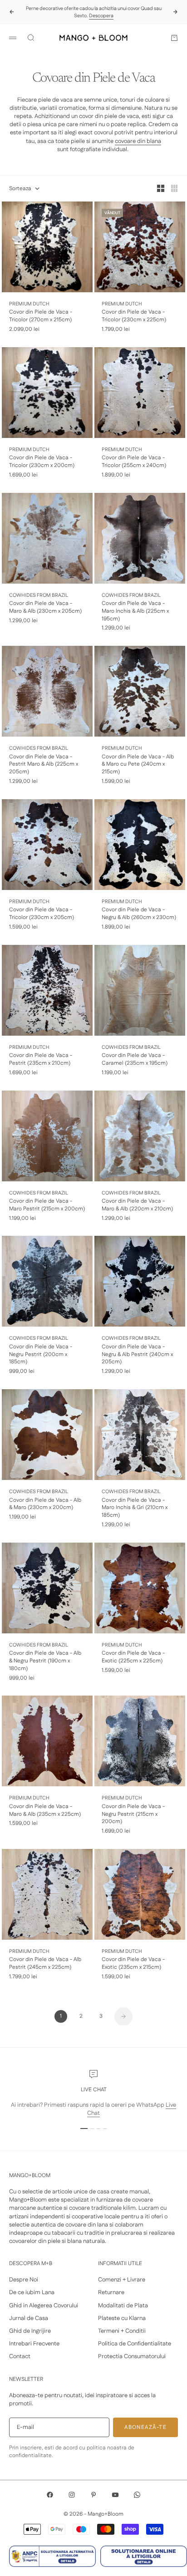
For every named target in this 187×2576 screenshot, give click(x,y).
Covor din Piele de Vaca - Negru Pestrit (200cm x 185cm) (41, 1355)
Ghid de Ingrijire (30, 2331)
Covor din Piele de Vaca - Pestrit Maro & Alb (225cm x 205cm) (44, 765)
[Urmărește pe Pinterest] (93, 2495)
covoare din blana (138, 141)
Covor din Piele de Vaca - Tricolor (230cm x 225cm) (134, 316)
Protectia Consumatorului (132, 2356)
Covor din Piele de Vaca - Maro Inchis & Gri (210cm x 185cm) (135, 1508)
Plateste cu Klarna (122, 2318)
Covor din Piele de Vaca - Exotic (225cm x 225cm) (133, 1657)
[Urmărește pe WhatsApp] (137, 2495)
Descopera (101, 16)
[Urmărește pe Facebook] (50, 2495)
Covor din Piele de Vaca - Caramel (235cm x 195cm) (135, 1059)
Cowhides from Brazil (39, 595)
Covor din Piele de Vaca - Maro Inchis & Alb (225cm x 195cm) (135, 611)
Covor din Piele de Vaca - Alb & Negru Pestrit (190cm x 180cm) (45, 1661)
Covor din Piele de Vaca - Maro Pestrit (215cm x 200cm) (47, 1205)
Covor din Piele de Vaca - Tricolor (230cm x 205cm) (42, 914)
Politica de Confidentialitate (135, 2344)
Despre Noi (24, 2280)
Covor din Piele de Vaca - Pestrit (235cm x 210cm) (41, 1059)
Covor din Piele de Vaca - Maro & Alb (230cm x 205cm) (45, 607)
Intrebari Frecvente (34, 2344)
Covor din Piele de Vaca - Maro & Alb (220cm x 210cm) (137, 1205)
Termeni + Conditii (122, 2331)
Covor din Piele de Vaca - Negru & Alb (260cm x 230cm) (139, 914)
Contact (20, 2356)
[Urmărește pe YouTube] (115, 2495)
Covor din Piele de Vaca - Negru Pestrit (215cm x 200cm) (133, 1814)
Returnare (111, 2292)
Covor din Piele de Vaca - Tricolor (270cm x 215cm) (41, 316)
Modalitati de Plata (123, 2306)
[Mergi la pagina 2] (123, 2016)
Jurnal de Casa (29, 2318)
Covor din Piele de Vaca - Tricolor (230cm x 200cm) (42, 462)
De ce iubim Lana (32, 2292)
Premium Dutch (29, 304)
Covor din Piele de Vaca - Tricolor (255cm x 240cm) (134, 462)
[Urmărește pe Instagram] (72, 2495)
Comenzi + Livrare (122, 2280)
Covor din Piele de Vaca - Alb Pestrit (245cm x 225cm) (45, 1964)
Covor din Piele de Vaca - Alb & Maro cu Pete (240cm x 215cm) (138, 765)
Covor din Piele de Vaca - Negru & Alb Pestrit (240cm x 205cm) (137, 1355)
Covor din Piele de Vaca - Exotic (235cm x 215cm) (133, 1964)
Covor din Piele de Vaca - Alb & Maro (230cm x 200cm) (45, 1504)
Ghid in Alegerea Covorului (44, 2306)
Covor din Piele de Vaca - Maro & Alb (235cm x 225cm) (45, 1811)
